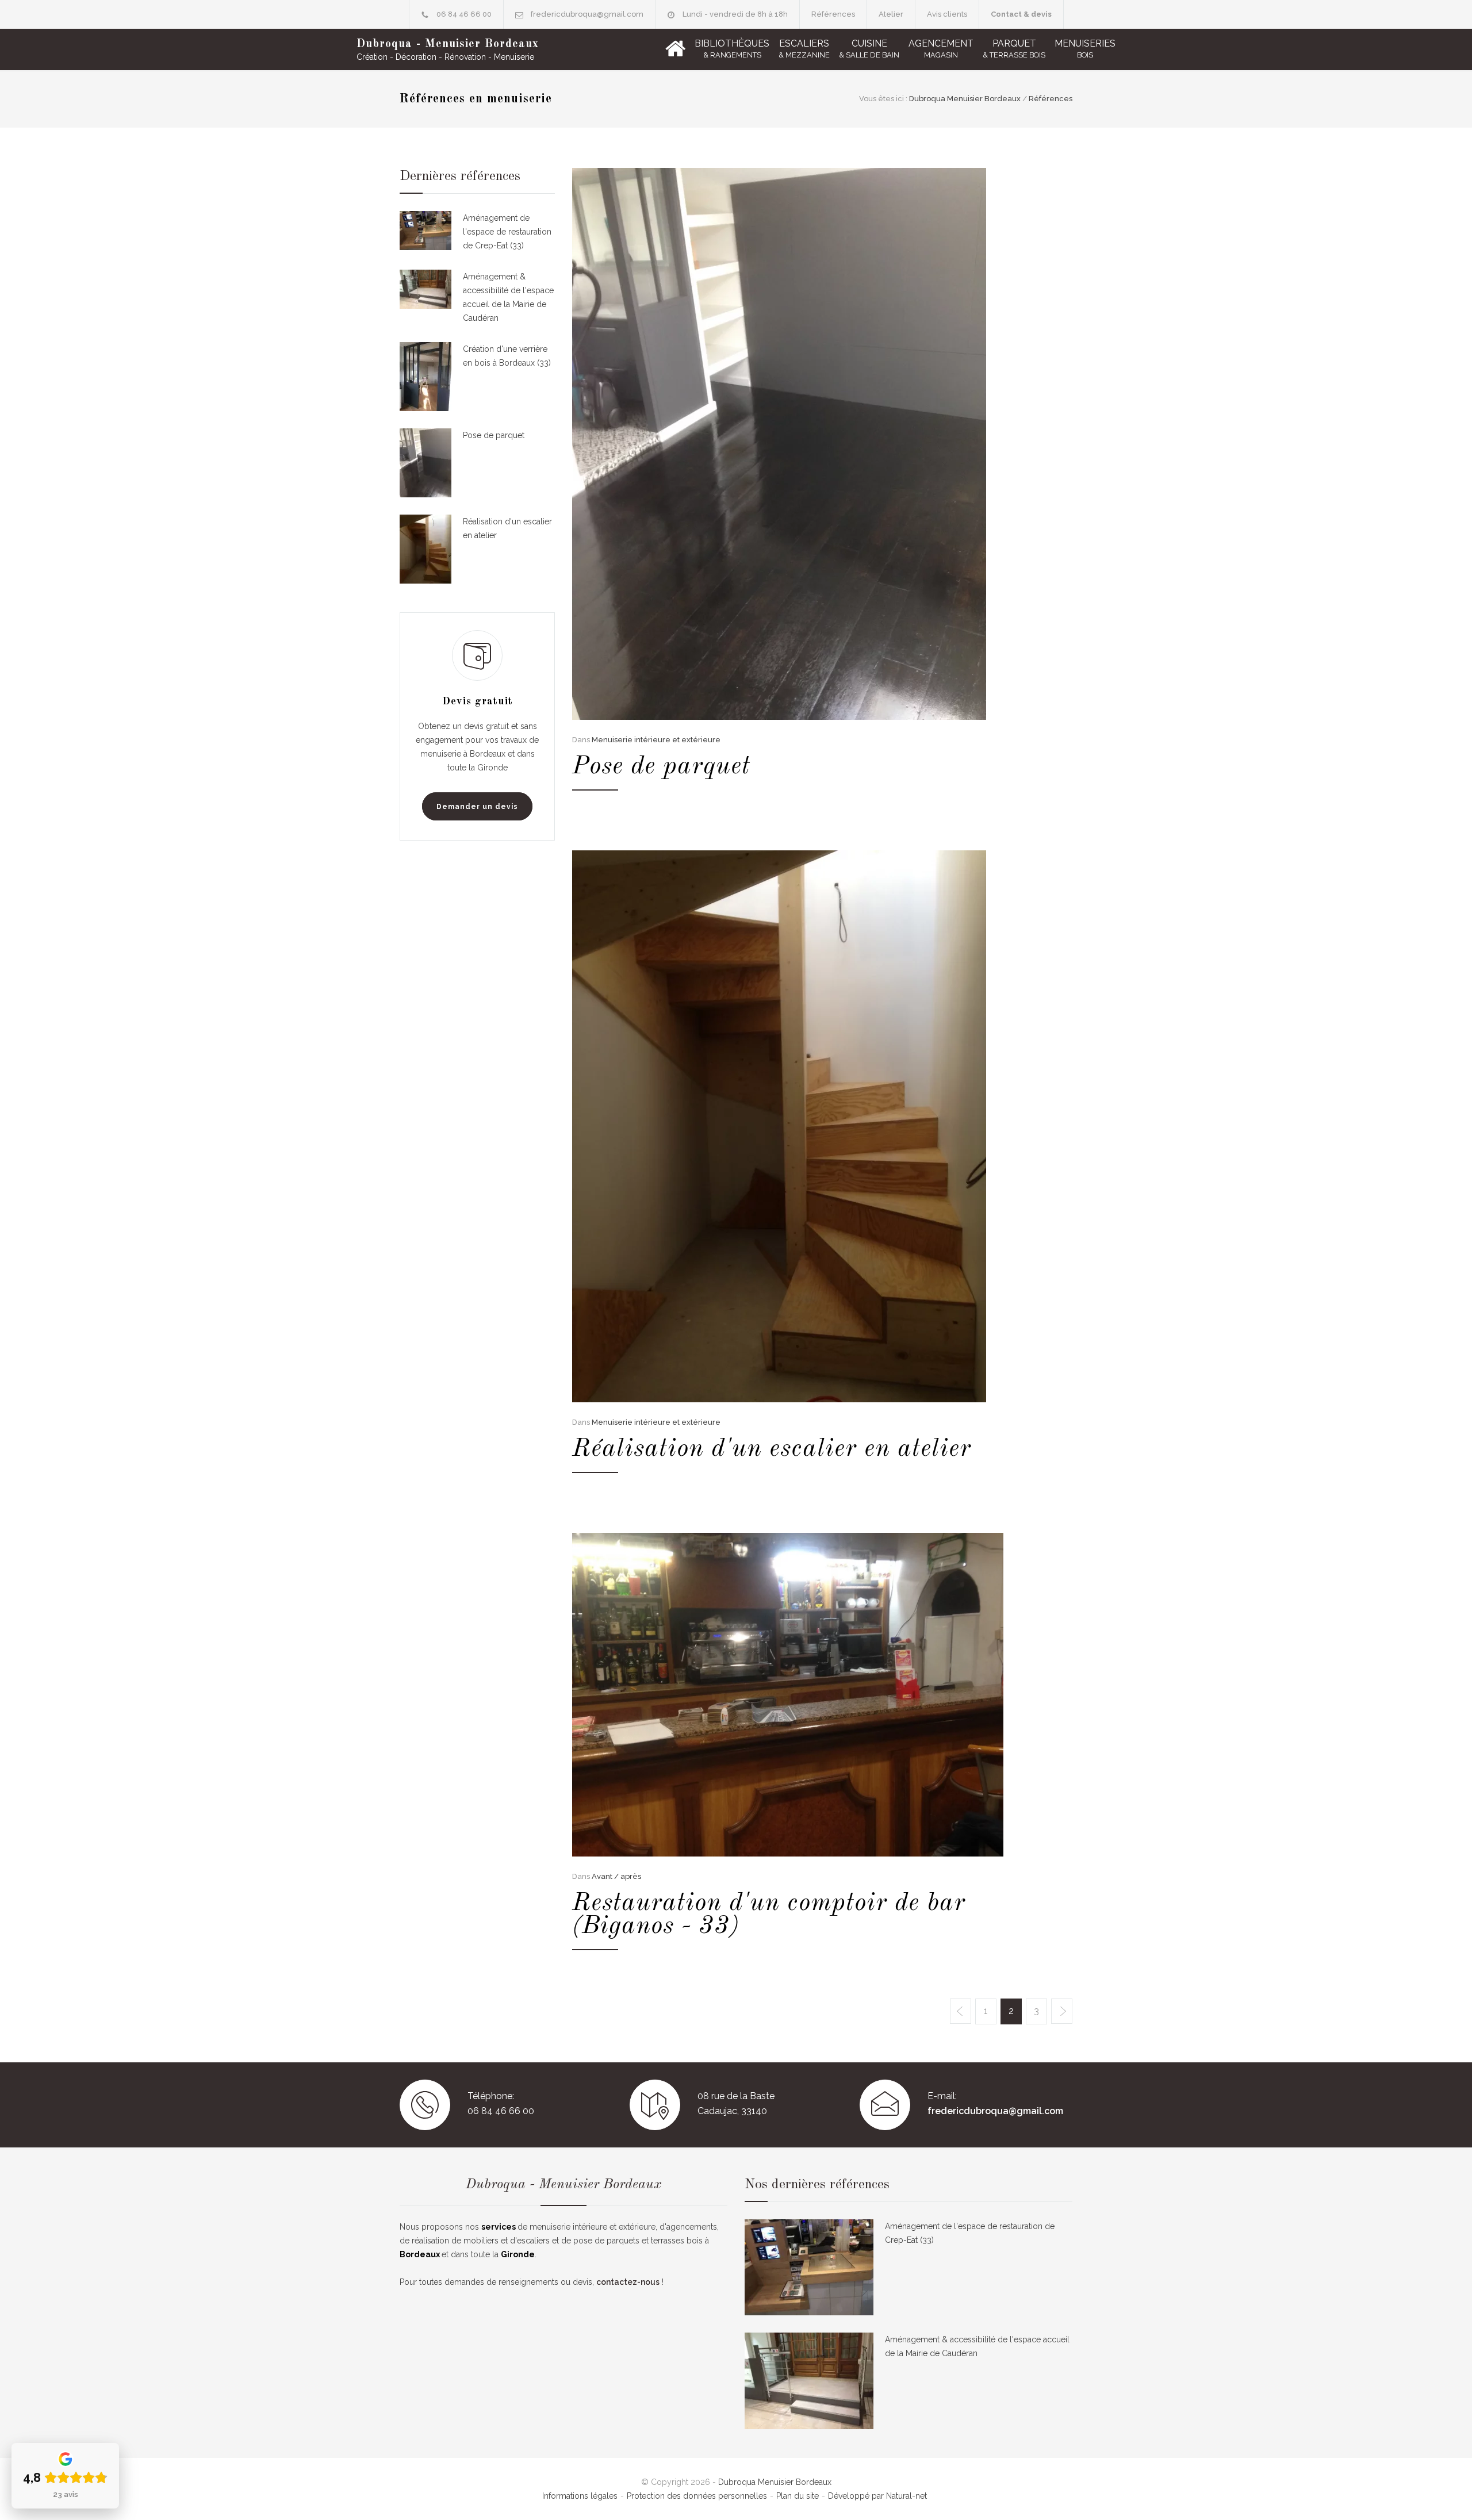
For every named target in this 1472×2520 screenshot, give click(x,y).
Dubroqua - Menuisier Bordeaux (448, 44)
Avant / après (616, 1876)
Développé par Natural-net (877, 2496)
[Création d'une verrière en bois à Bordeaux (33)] (425, 377)
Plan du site (798, 2496)
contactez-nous (628, 2282)
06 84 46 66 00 (464, 14)
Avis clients (947, 14)
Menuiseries (1085, 49)
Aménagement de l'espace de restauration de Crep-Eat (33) (507, 232)
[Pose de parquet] (788, 444)
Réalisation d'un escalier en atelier (772, 1449)
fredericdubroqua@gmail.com (587, 14)
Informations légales (580, 2496)
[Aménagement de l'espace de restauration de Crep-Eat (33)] (425, 232)
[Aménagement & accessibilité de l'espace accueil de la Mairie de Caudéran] (425, 297)
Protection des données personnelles (697, 2496)
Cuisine (869, 49)
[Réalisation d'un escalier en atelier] (788, 1126)
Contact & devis (1021, 14)
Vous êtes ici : (883, 99)
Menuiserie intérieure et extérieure (656, 740)
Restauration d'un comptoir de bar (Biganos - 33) (769, 1915)
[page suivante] (1062, 2011)
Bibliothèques (732, 49)
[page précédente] (961, 2011)
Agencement (941, 49)
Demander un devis (477, 807)
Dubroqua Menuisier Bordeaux (965, 99)
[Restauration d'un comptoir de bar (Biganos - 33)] (788, 1695)
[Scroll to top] (1440, 2488)
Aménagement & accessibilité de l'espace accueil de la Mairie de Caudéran (508, 297)
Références (833, 14)
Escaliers (804, 49)
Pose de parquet (661, 766)
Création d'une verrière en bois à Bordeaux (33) (507, 356)
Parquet (1014, 49)
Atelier (891, 14)
